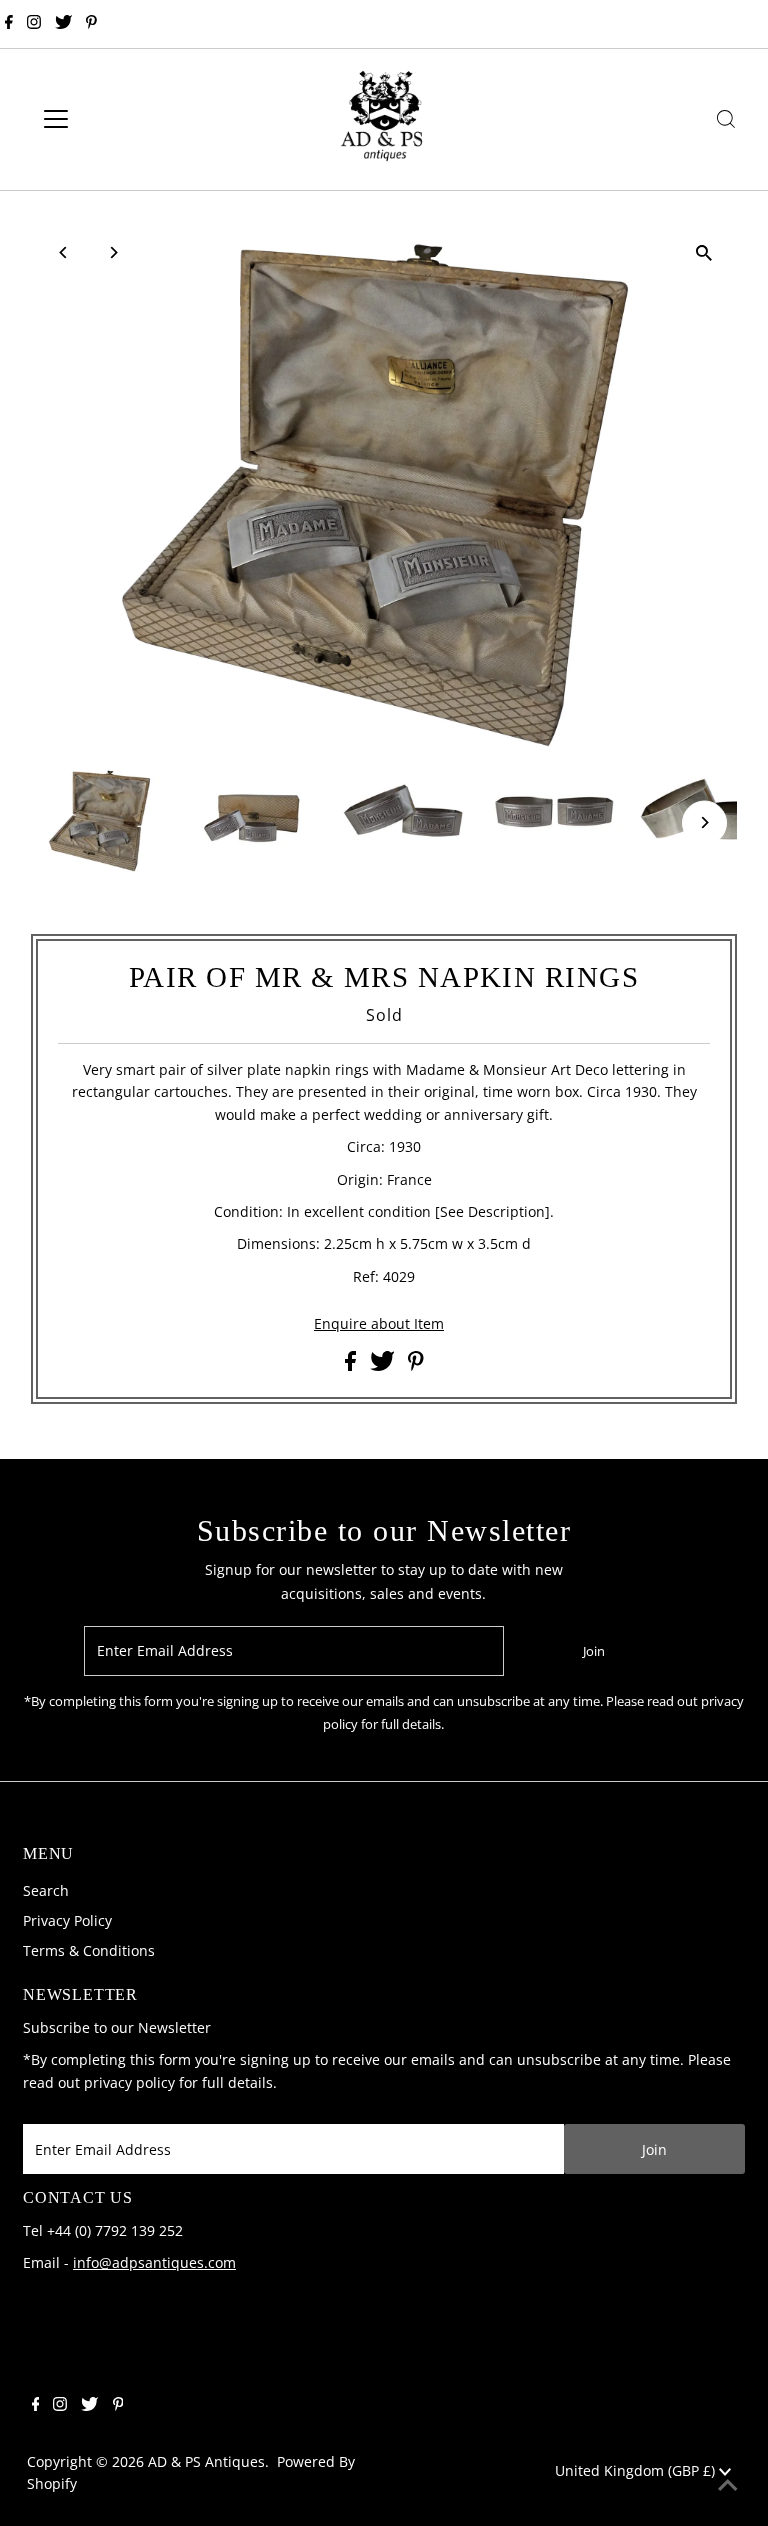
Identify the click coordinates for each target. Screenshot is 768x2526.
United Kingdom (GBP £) (637, 2470)
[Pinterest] (91, 24)
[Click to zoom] (704, 253)
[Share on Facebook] (352, 1365)
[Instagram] (34, 24)
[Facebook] (9, 24)
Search (46, 1890)
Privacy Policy (67, 1920)
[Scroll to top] (728, 2486)
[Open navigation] (114, 119)
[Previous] (63, 252)
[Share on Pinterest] (416, 1365)
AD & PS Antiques (206, 2461)
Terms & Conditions (89, 1950)
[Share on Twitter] (384, 1365)
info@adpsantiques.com (154, 2262)
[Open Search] (726, 119)
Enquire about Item (379, 1324)
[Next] (112, 252)
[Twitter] (63, 24)
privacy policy (129, 2082)
